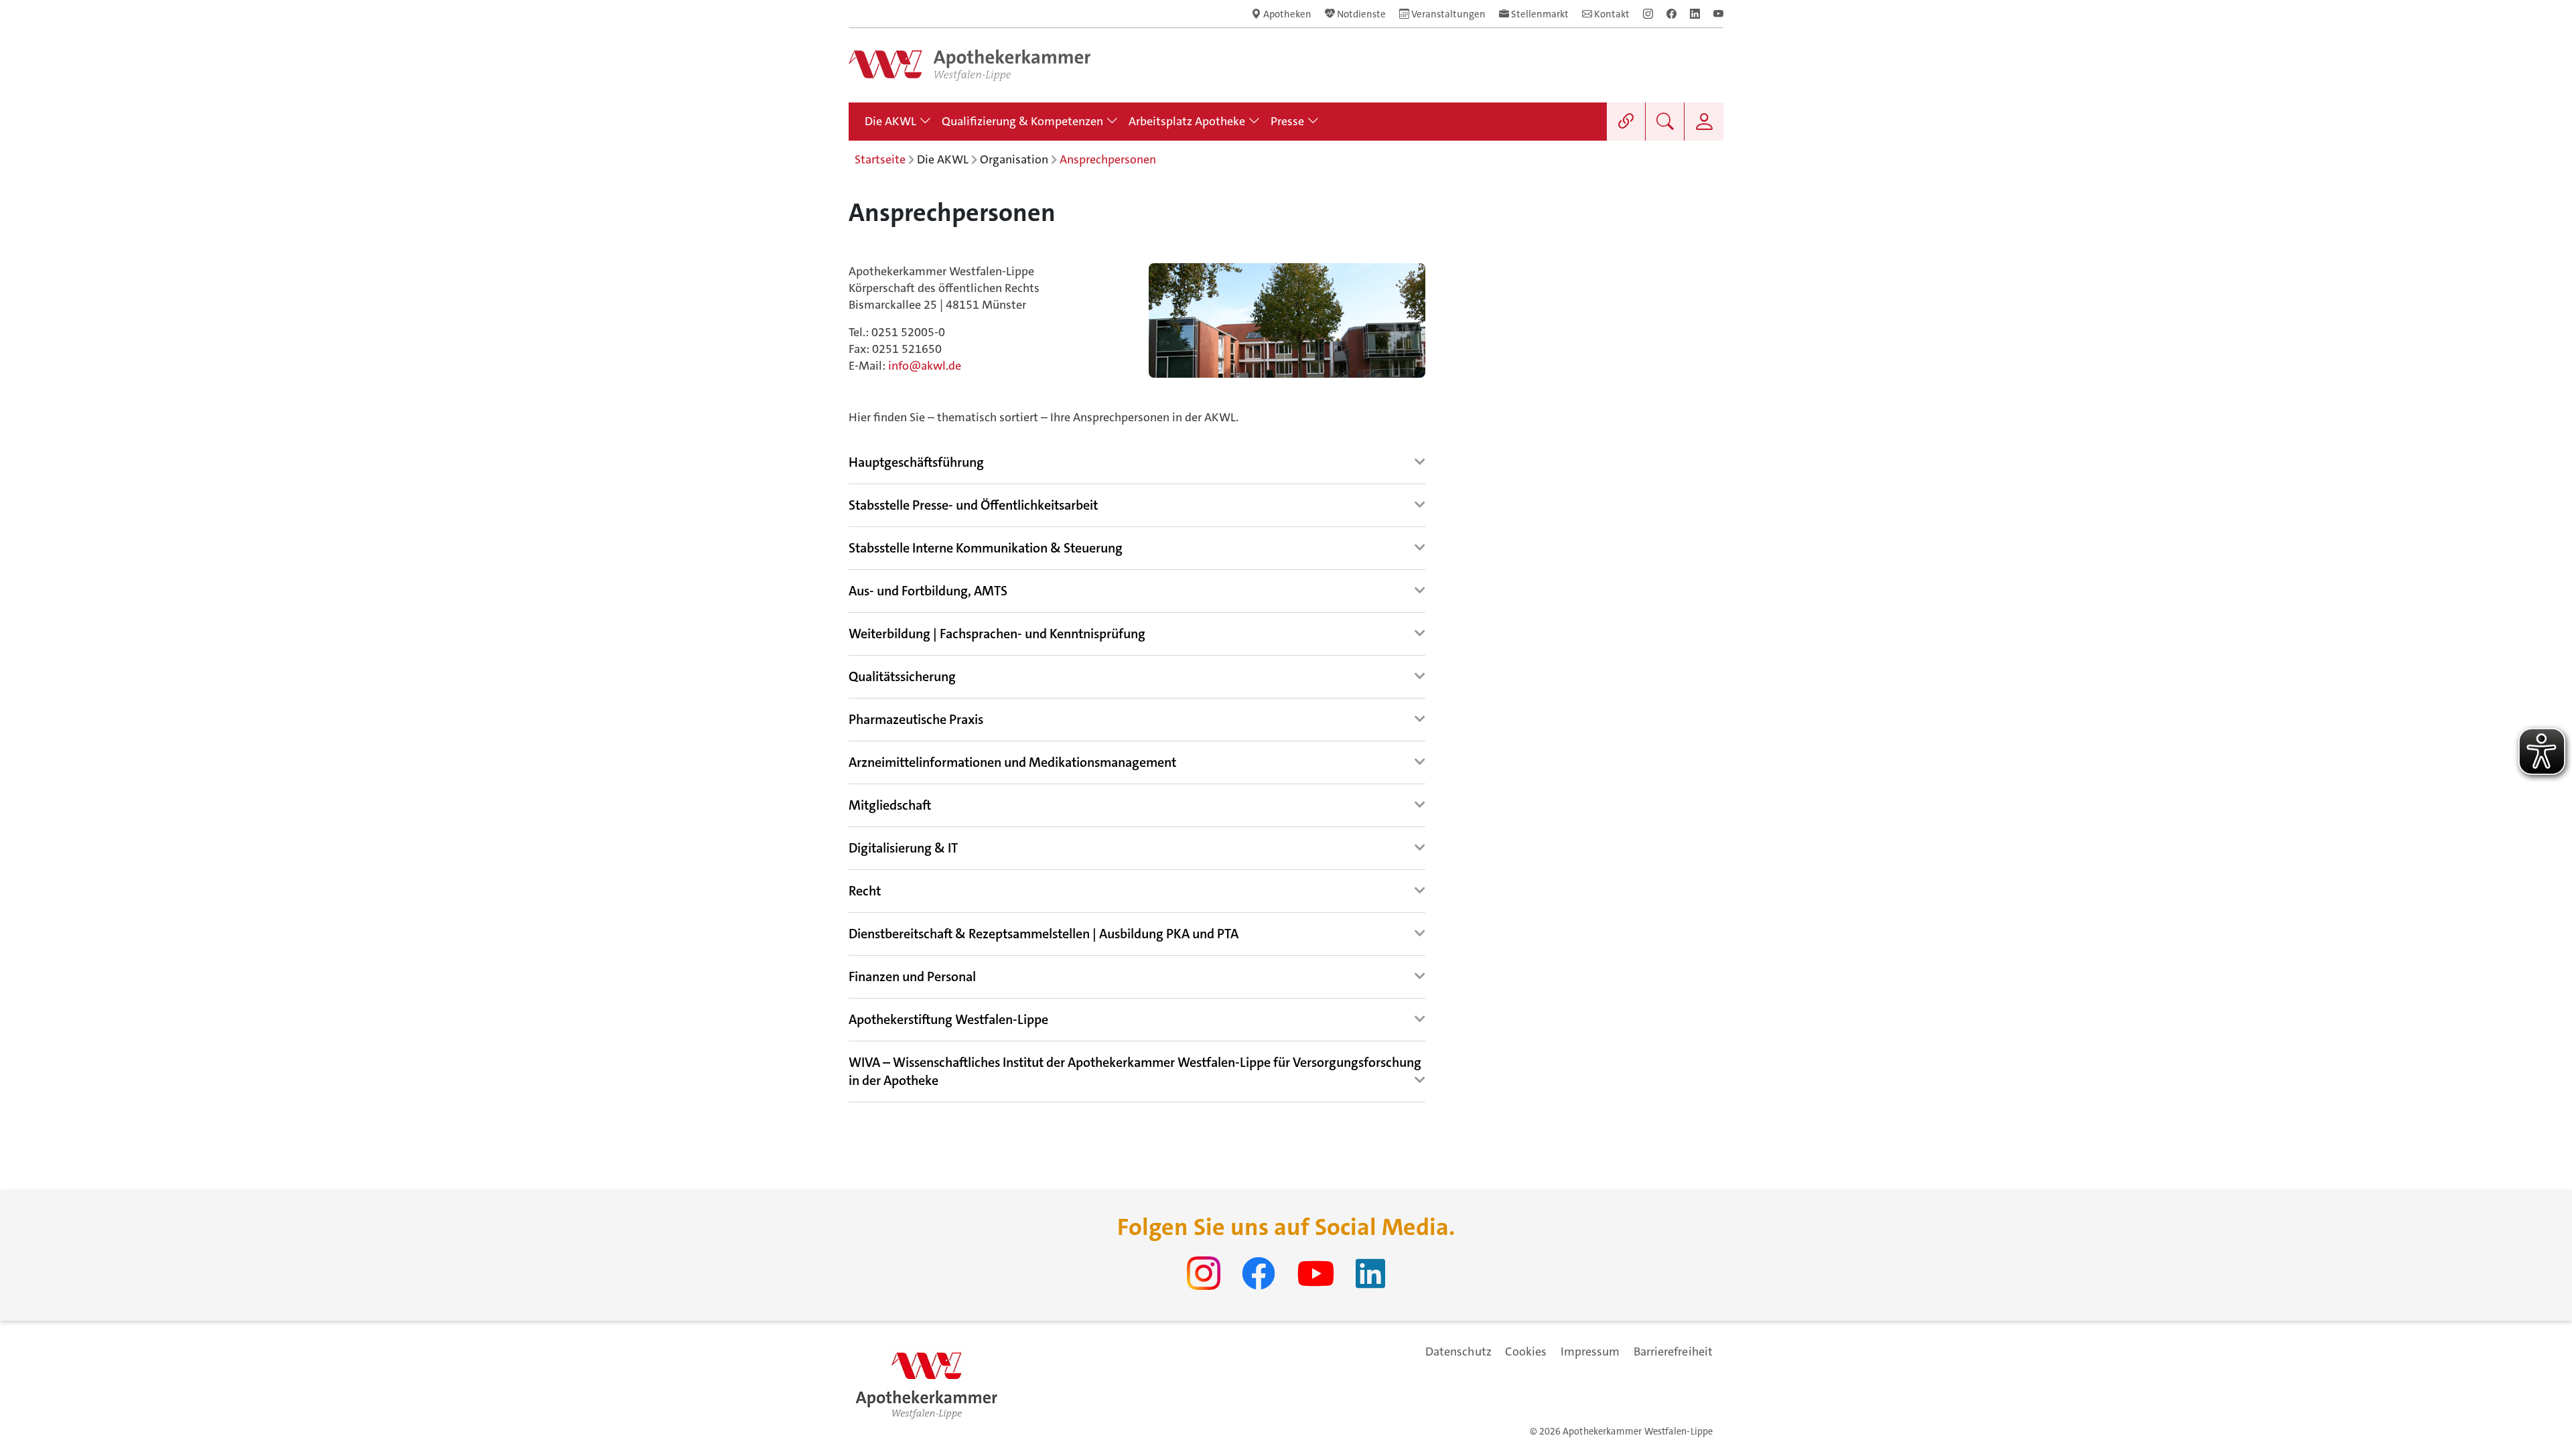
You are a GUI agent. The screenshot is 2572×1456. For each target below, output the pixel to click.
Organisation (1014, 159)
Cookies (1526, 1352)
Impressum (1590, 1352)
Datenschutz (1458, 1352)
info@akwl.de (925, 366)
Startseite (880, 159)
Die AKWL (943, 159)
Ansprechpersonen (1108, 159)
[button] (916, 463)
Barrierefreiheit (1673, 1352)
